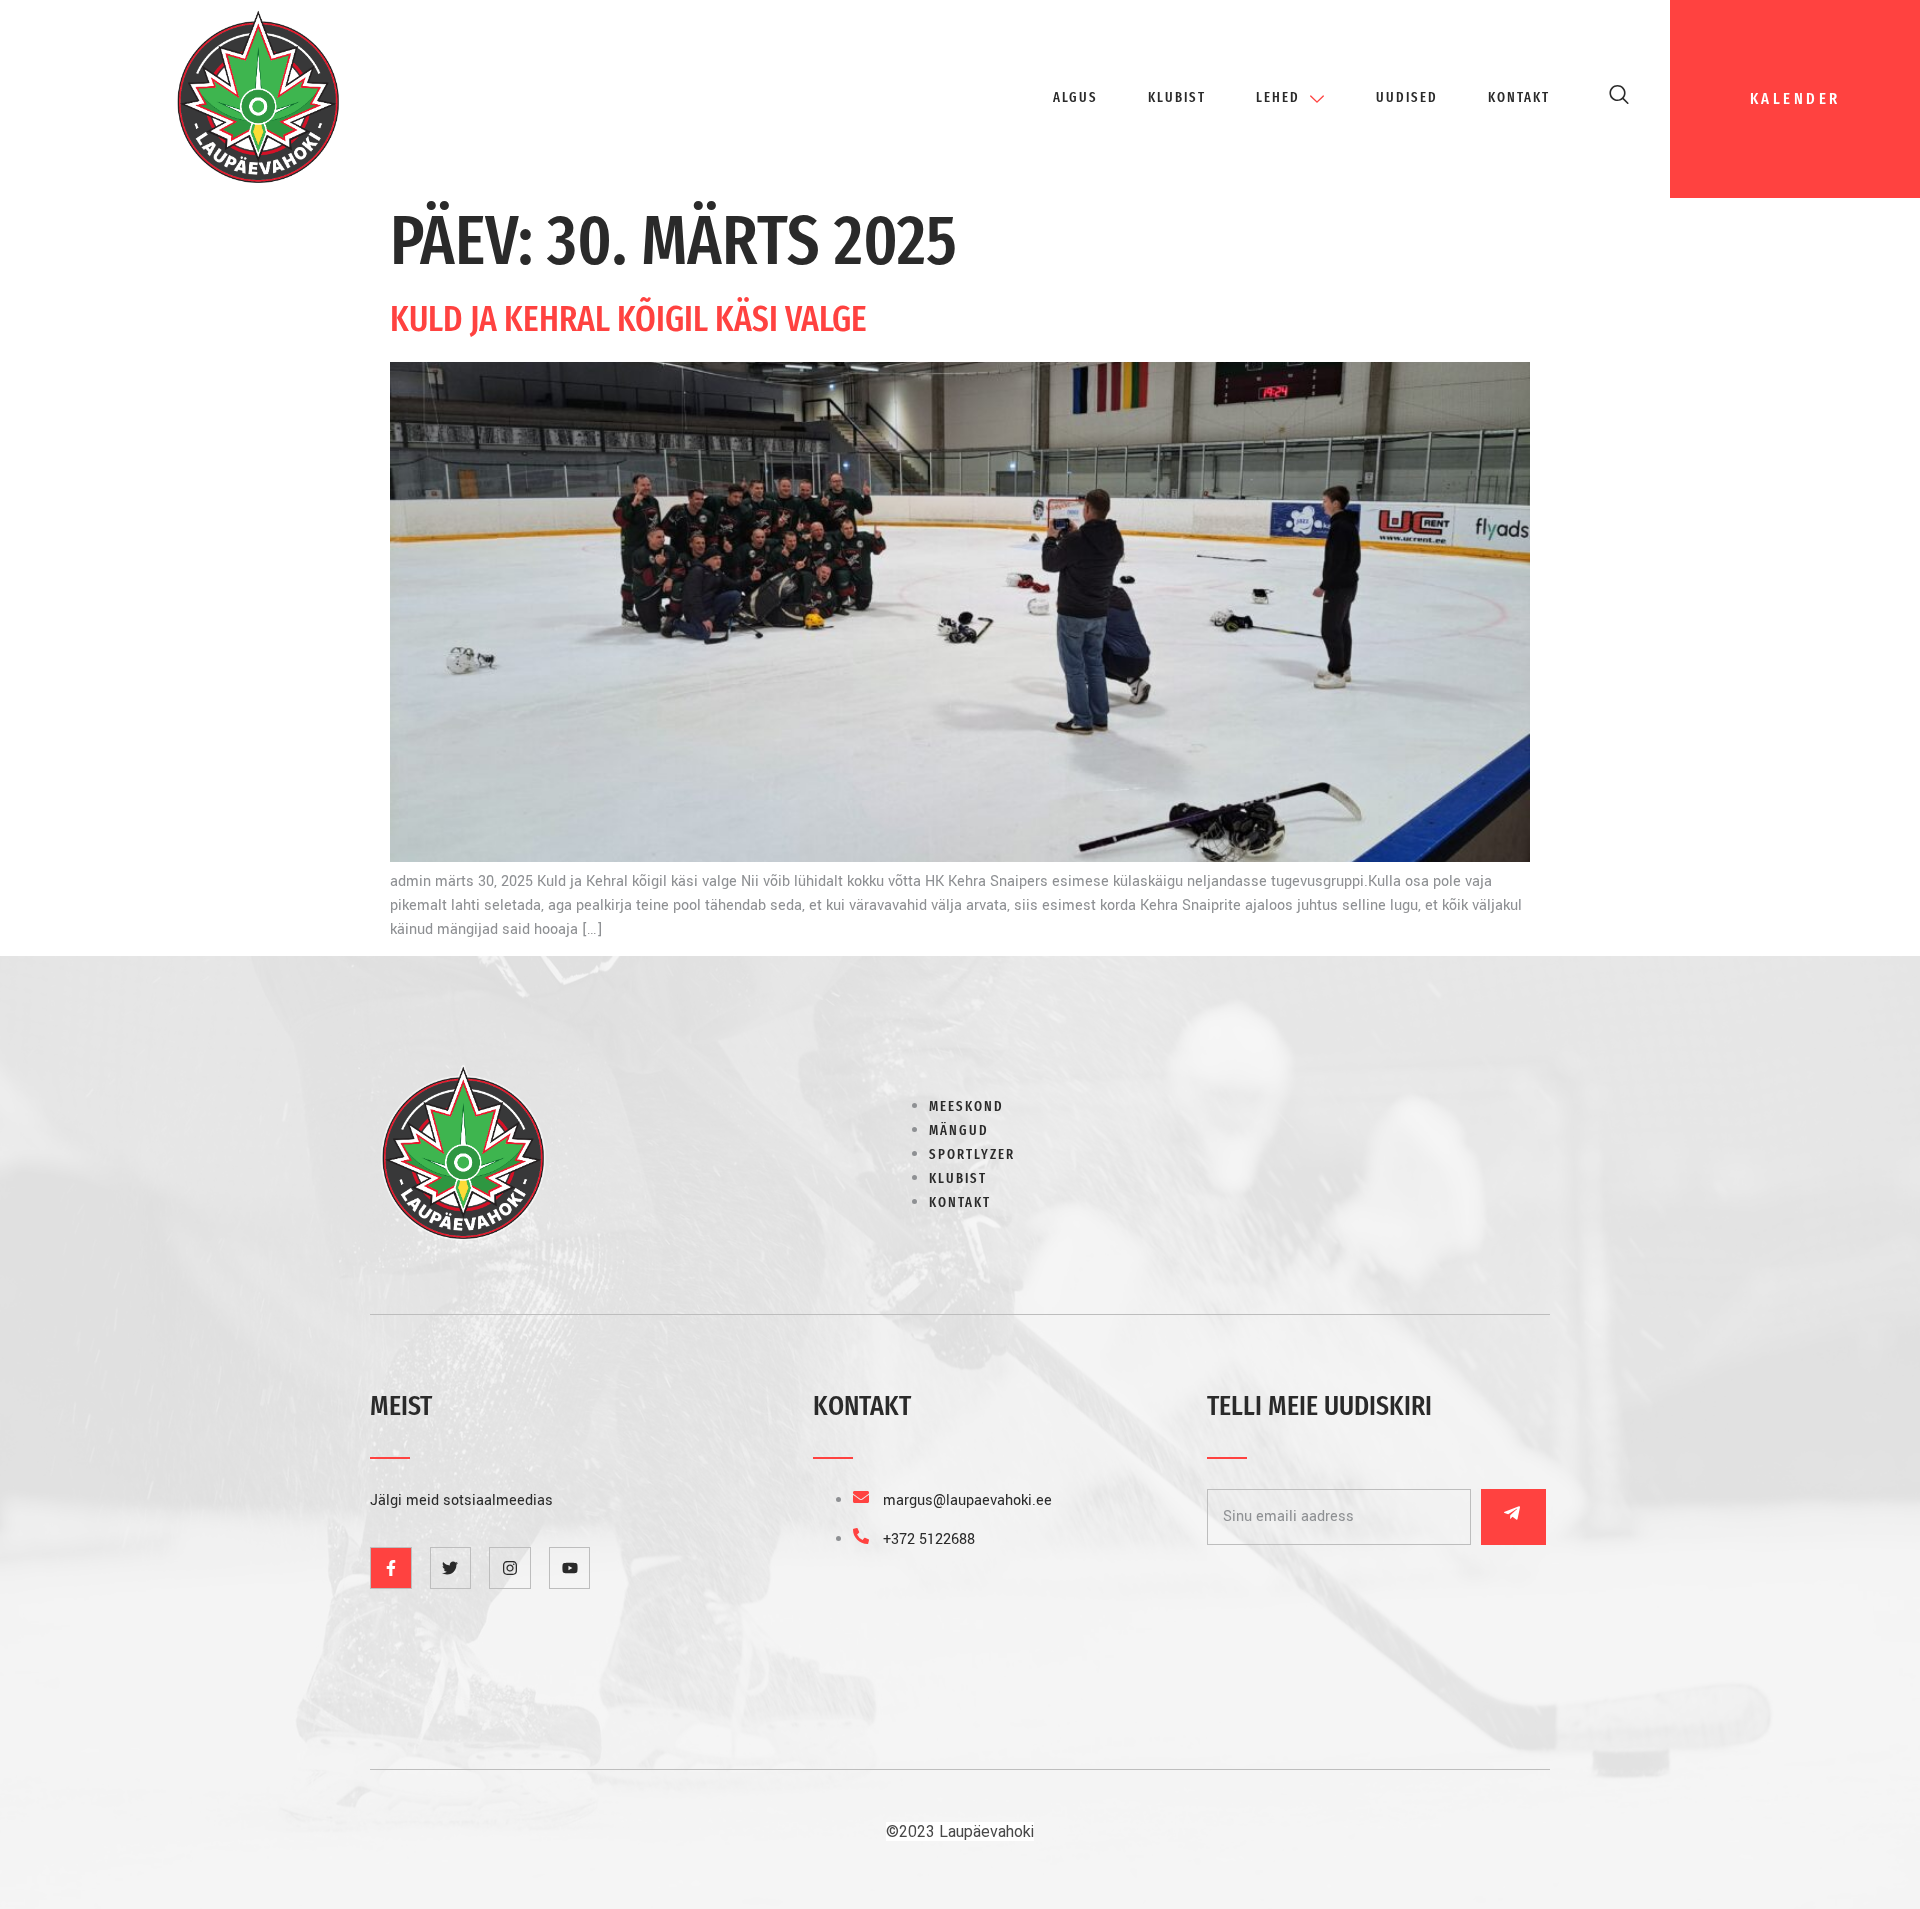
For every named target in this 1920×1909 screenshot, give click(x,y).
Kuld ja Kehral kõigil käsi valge (628, 319)
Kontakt (1519, 97)
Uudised (1407, 97)
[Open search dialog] (1620, 99)
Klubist (1177, 97)
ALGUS (1075, 97)
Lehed (1278, 97)
